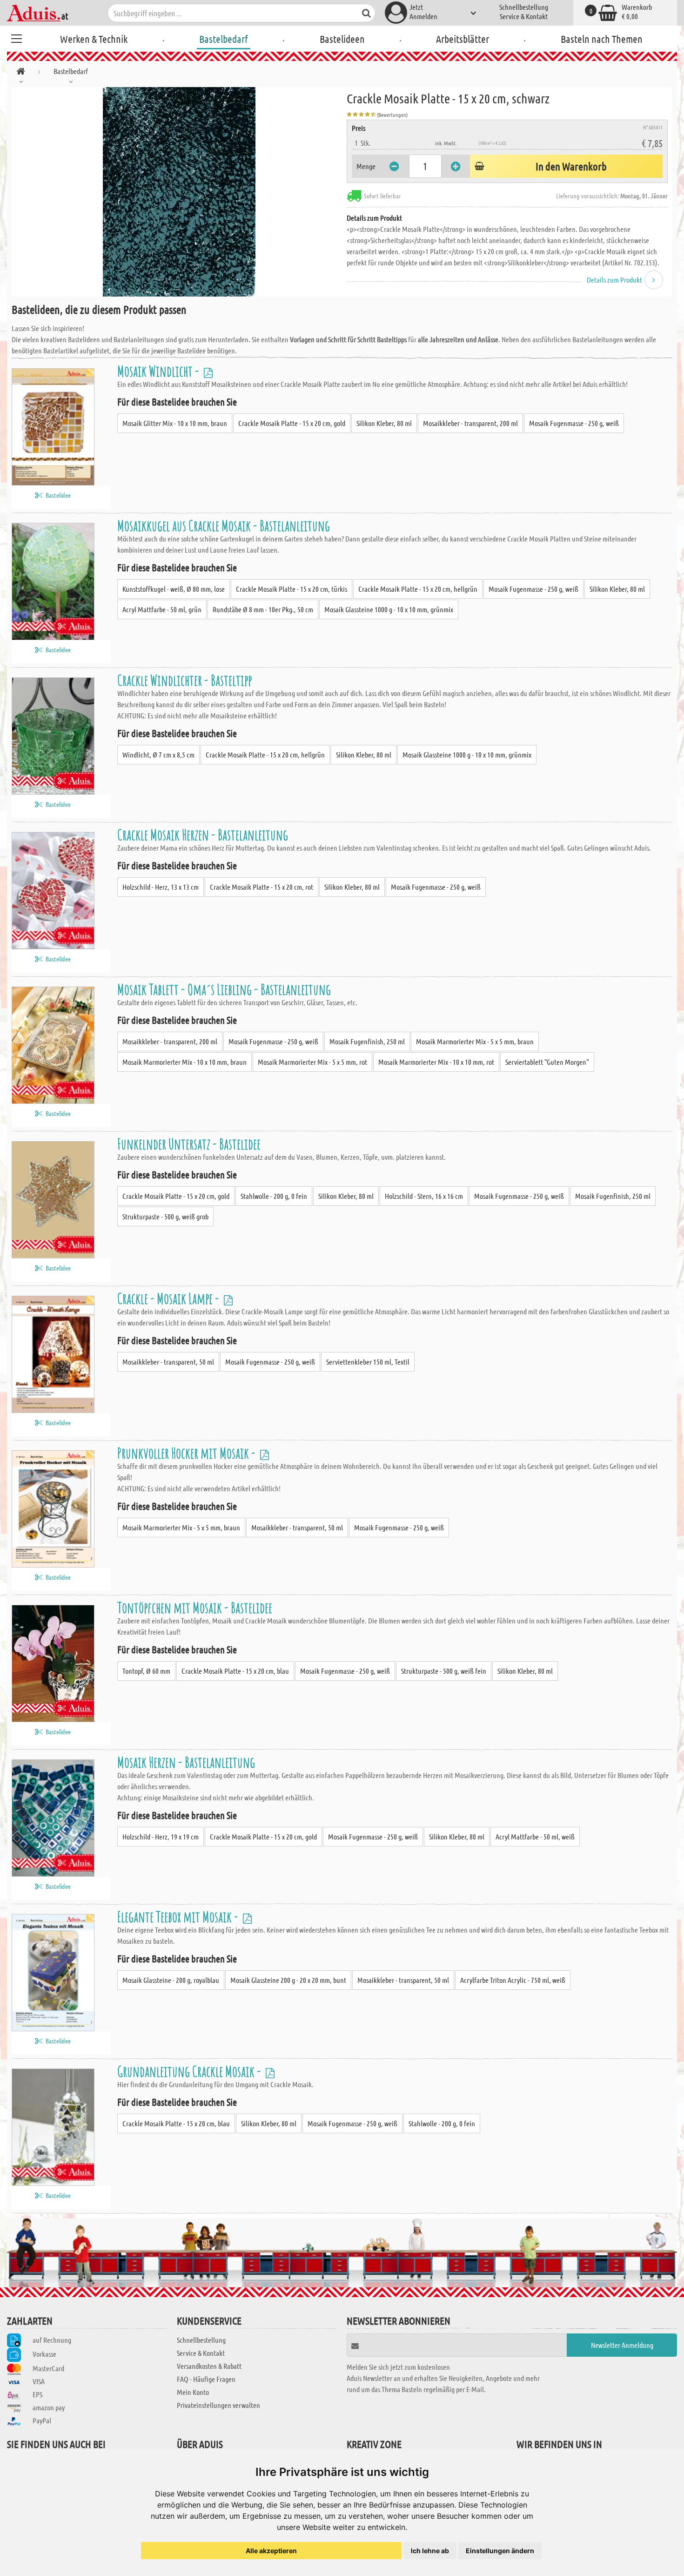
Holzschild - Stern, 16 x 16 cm (424, 1196)
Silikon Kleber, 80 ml (384, 423)
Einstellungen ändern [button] (500, 2551)
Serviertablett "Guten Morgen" (547, 1062)
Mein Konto (193, 2392)
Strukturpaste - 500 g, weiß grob (165, 1216)
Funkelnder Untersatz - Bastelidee (189, 1144)
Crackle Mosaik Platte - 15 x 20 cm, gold (292, 423)
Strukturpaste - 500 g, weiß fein (444, 1671)
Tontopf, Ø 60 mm (146, 1671)
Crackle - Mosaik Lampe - (169, 1298)
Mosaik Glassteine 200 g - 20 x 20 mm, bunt (288, 1980)
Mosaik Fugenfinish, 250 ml (367, 1041)
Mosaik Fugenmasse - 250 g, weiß (574, 423)
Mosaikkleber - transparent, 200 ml (470, 423)
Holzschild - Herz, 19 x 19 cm (161, 1836)
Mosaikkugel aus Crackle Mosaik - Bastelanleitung (224, 525)
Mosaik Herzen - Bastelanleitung (186, 1762)
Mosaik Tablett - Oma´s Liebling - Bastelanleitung (224, 989)
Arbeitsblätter (463, 39)
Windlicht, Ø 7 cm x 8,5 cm (158, 754)
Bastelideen (342, 39)
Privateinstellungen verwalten (218, 2405)
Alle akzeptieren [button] (271, 2551)
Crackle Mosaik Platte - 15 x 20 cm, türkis (292, 589)
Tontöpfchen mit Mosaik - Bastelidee (195, 1607)
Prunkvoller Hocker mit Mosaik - (188, 1453)
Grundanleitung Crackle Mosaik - (190, 2071)
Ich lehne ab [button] (430, 2551)
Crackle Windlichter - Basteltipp (184, 680)
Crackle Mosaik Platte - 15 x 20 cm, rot (262, 887)
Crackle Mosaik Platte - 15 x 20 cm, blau (235, 1671)
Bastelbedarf (224, 39)
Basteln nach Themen (602, 39)
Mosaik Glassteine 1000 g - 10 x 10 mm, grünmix (389, 609)
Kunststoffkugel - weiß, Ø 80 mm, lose (174, 589)
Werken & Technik (94, 39)
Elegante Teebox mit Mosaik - (179, 1917)
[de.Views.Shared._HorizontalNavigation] (21, 73)
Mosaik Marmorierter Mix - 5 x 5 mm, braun (475, 1041)
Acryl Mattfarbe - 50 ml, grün (162, 609)
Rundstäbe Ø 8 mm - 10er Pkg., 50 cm (263, 609)
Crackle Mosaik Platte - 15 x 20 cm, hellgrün (418, 589)
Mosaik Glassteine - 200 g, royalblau (171, 1980)
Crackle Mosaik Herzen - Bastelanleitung (203, 835)
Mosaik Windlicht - (159, 371)
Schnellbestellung (524, 7)
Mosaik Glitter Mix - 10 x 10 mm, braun (175, 423)
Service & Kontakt (524, 16)
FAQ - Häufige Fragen (206, 2379)
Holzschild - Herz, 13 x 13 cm (161, 887)
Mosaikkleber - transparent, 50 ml (168, 1362)
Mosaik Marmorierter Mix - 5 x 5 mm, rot (312, 1062)
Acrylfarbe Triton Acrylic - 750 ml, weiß (513, 1980)
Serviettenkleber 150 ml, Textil (368, 1362)
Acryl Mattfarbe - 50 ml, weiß (535, 1836)
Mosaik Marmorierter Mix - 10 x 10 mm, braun (184, 1062)
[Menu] (16, 37)
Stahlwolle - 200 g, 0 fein (274, 1196)
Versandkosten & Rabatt (209, 2366)
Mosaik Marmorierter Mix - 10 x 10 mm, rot (436, 1062)
